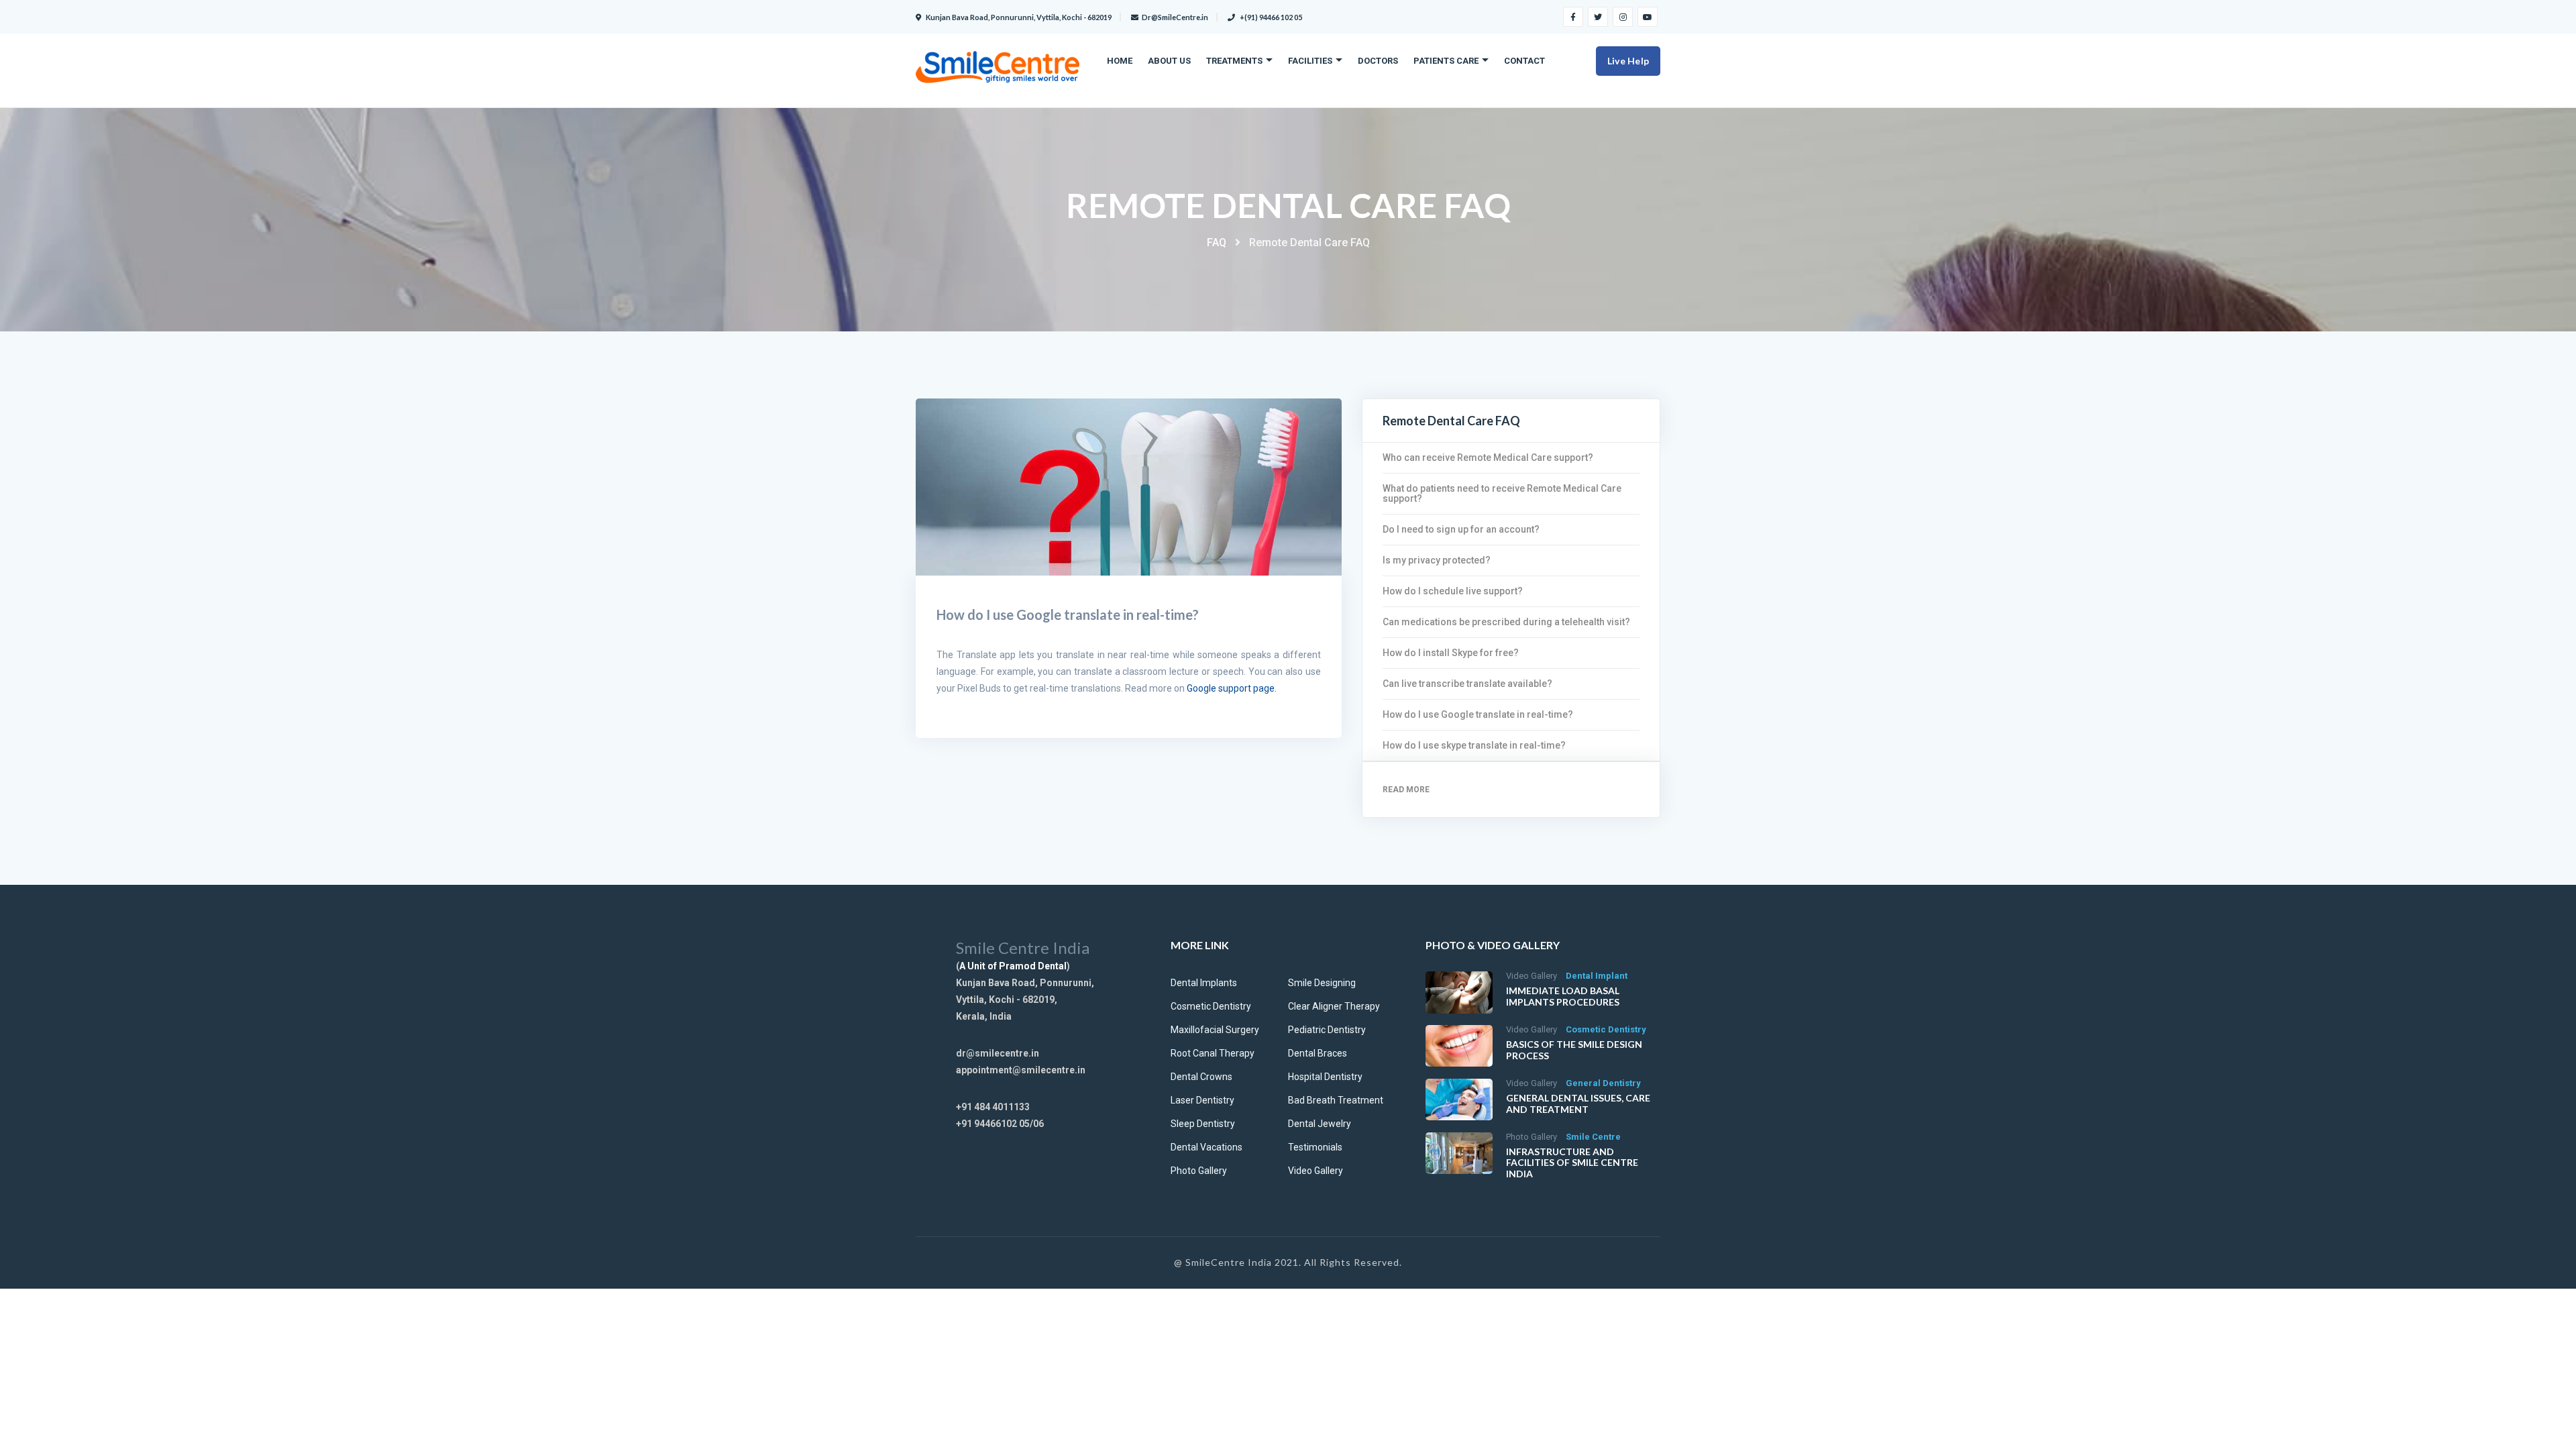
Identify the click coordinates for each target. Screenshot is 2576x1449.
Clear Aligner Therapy (1334, 1006)
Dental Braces (1318, 1053)
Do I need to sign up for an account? (1461, 529)
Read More (1406, 790)
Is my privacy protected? (1437, 560)
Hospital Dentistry (1325, 1077)
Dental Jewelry (1320, 1124)
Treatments (1234, 61)
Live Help (1628, 61)
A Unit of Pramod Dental (1013, 966)
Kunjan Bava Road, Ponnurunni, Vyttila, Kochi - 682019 (1018, 17)
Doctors (1378, 61)
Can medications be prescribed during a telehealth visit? (1506, 622)
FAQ (1217, 243)
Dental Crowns (1201, 1077)
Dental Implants (1204, 983)
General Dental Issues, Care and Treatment (1578, 1104)
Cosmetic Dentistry (1211, 1006)
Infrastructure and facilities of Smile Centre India (1572, 1163)
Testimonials (1315, 1147)
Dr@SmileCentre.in (1175, 17)
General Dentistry (1603, 1083)
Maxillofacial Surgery (1215, 1030)
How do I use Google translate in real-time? (1478, 714)
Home (1120, 61)
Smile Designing (1322, 983)
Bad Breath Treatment (1336, 1100)
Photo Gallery (1199, 1171)
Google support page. (1232, 688)
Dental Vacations (1206, 1147)
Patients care (1446, 61)
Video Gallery (1316, 1171)
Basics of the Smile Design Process (1574, 1050)
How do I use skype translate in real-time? (1474, 745)
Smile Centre (1593, 1137)
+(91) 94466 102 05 (1270, 17)
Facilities (1310, 61)
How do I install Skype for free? (1451, 653)
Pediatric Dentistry (1327, 1030)
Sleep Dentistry (1203, 1124)
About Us (1169, 61)
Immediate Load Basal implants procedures (1563, 996)
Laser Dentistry (1202, 1100)
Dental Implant (1597, 976)
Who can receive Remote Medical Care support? (1488, 458)
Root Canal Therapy (1213, 1053)
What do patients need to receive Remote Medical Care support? (1502, 493)
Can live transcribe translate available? (1467, 684)
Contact (1524, 61)
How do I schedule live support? (1453, 591)
